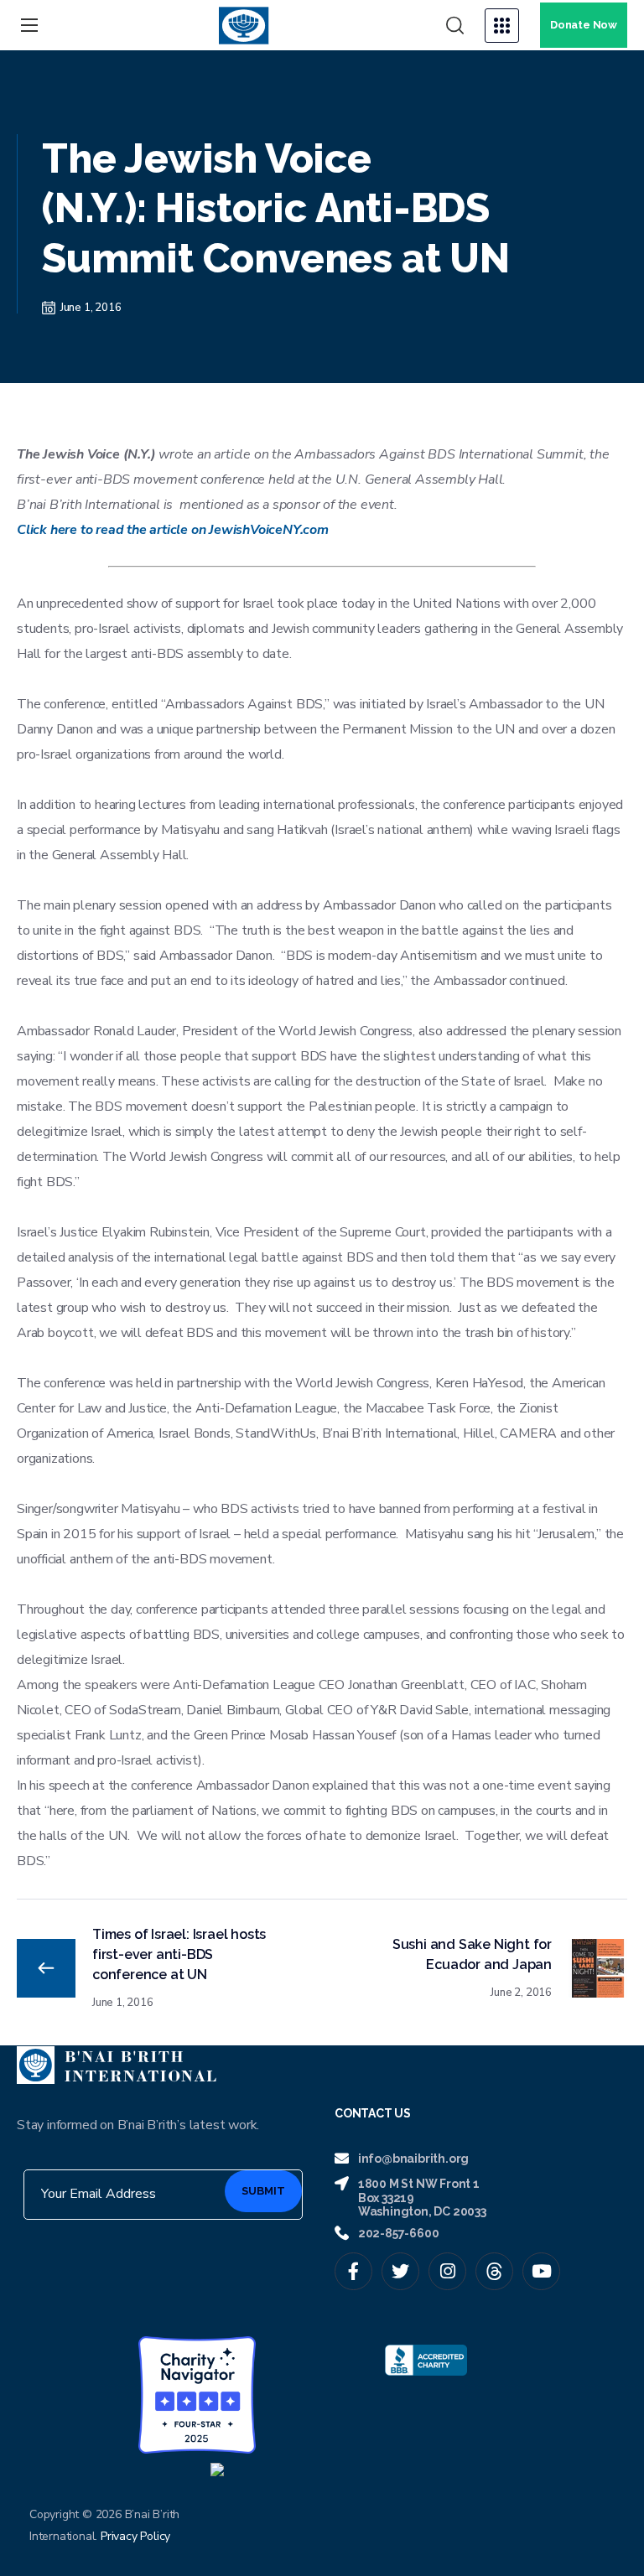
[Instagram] (447, 2271)
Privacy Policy (135, 2536)
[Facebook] (353, 2271)
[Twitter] (400, 2271)
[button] (455, 26)
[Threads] (494, 2271)
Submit (263, 2191)
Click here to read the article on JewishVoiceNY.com (173, 530)
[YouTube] (541, 2271)
